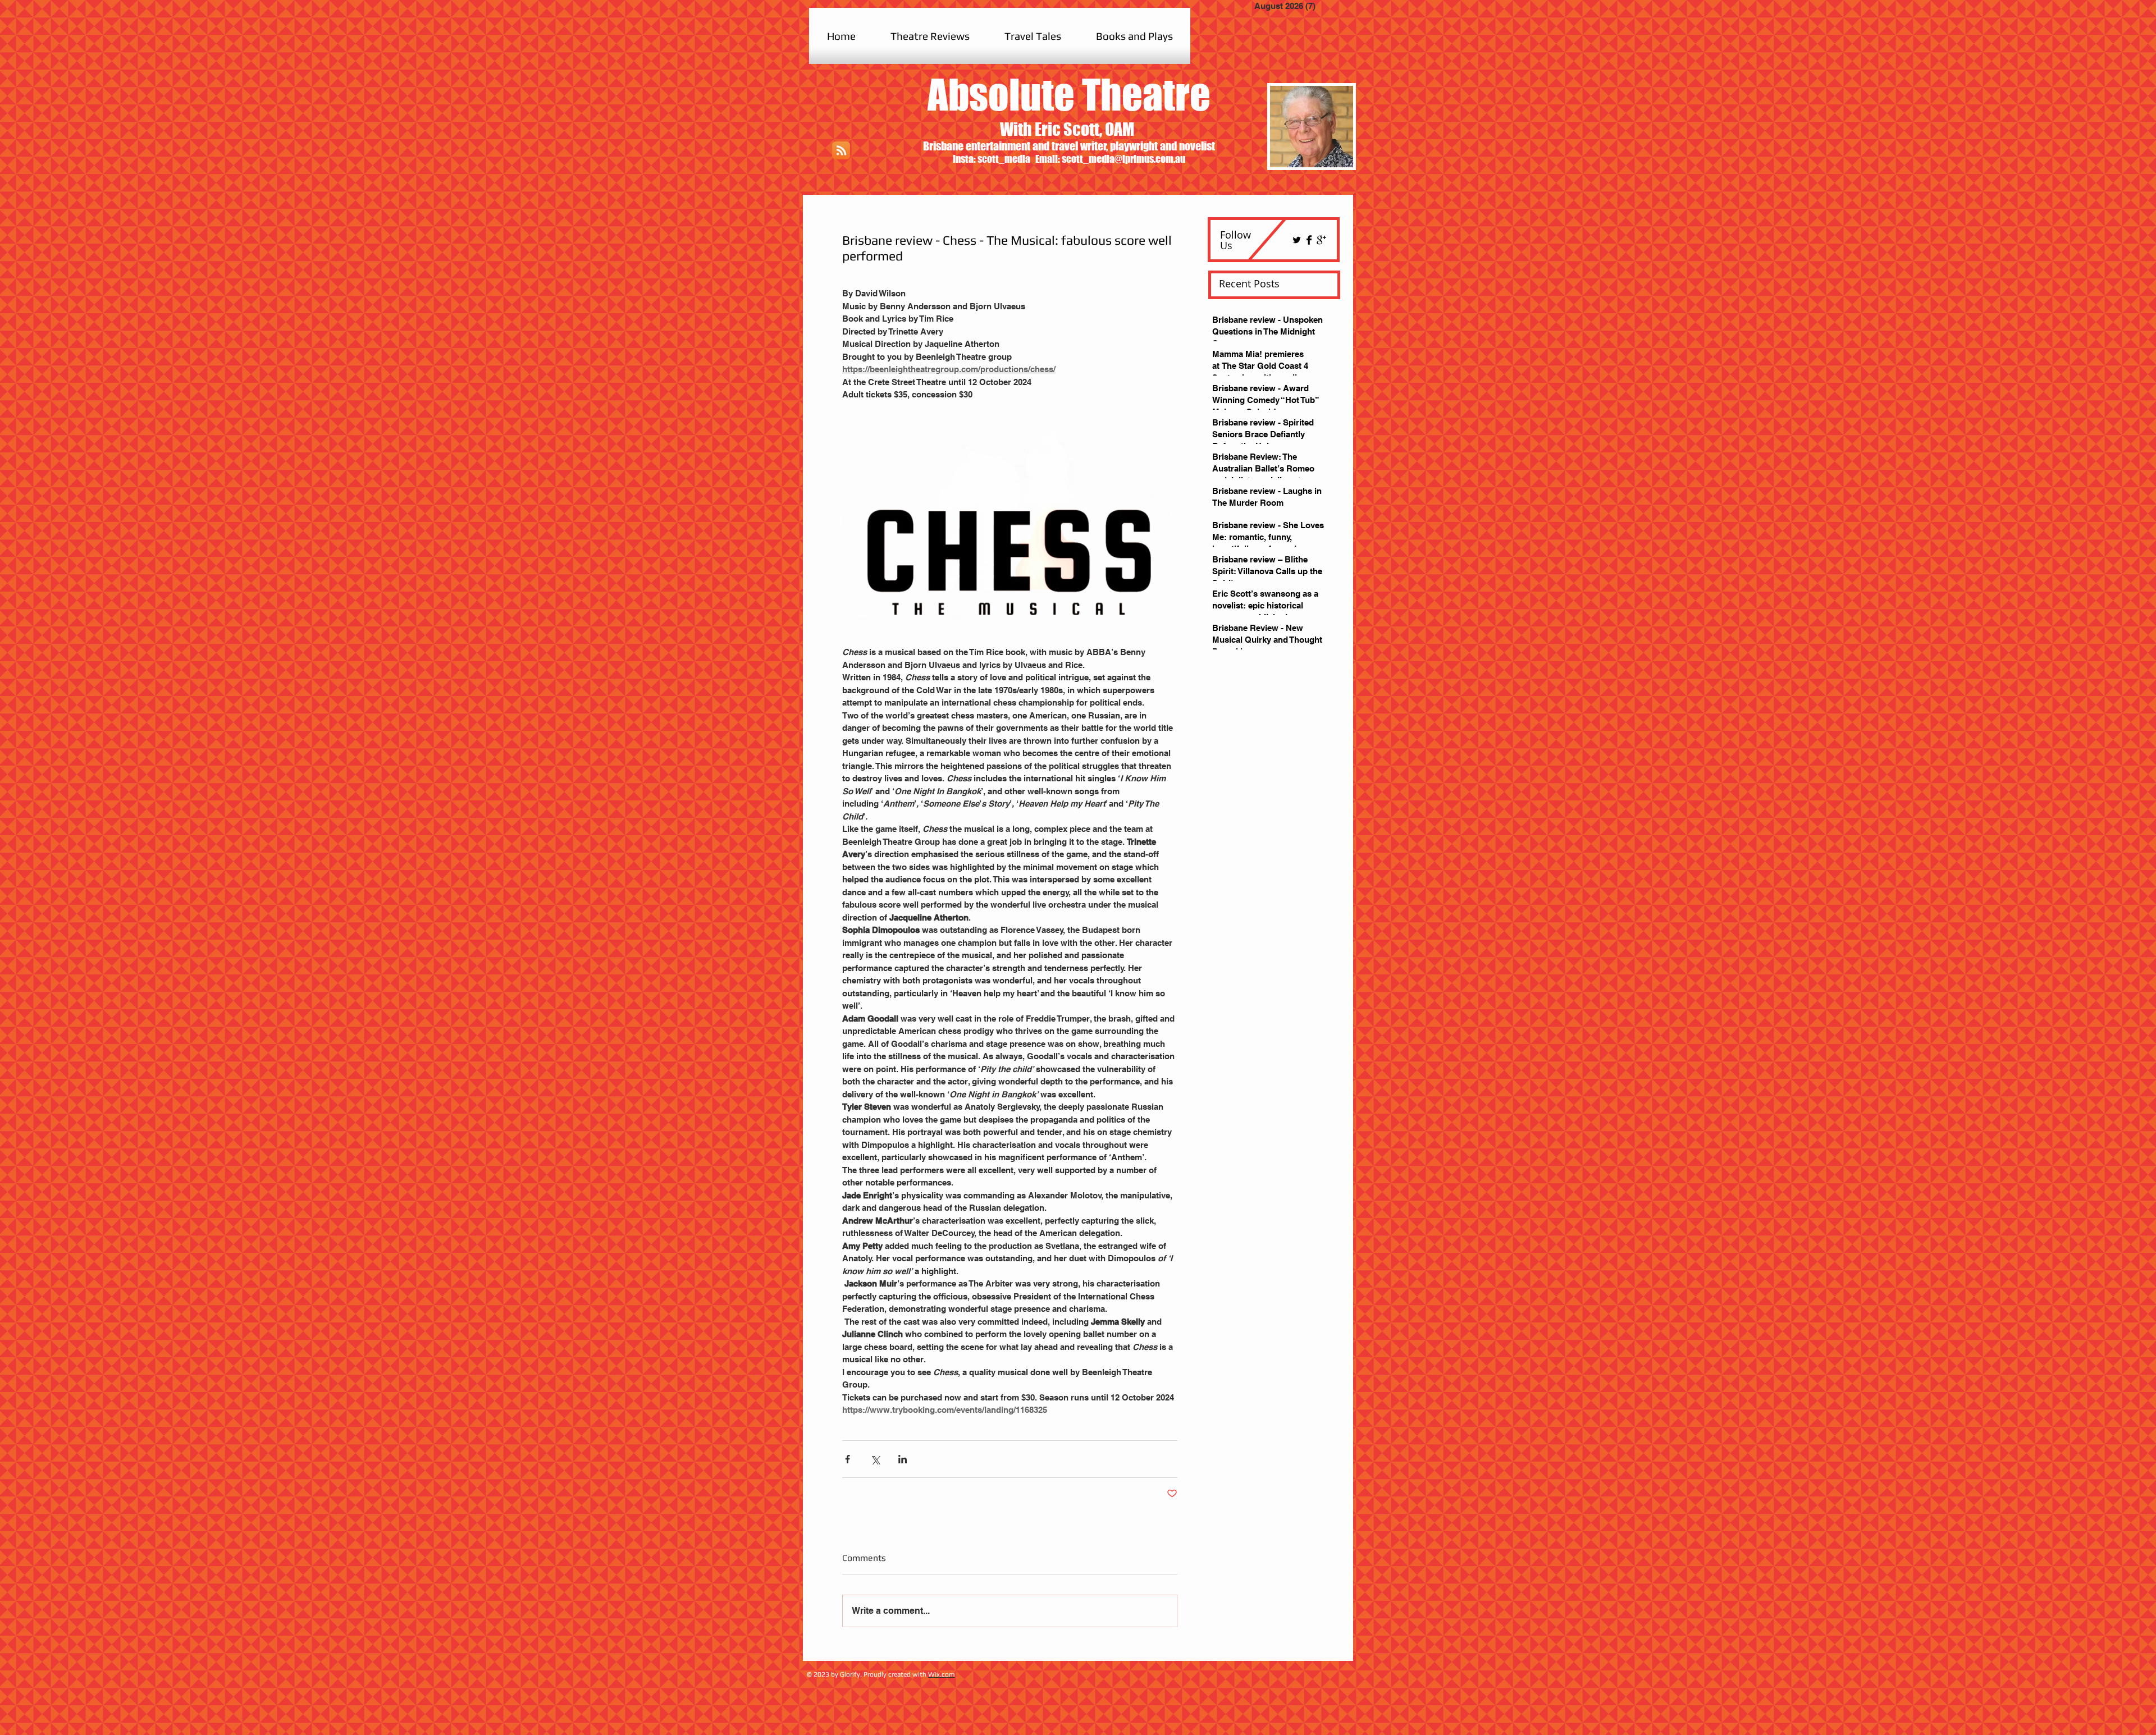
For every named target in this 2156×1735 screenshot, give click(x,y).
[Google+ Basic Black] (1321, 240)
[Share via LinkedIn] (903, 1459)
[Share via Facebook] (848, 1459)
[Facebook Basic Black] (1309, 240)
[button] (930, 36)
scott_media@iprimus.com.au (1123, 159)
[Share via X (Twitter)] (875, 1459)
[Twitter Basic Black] (1297, 240)
